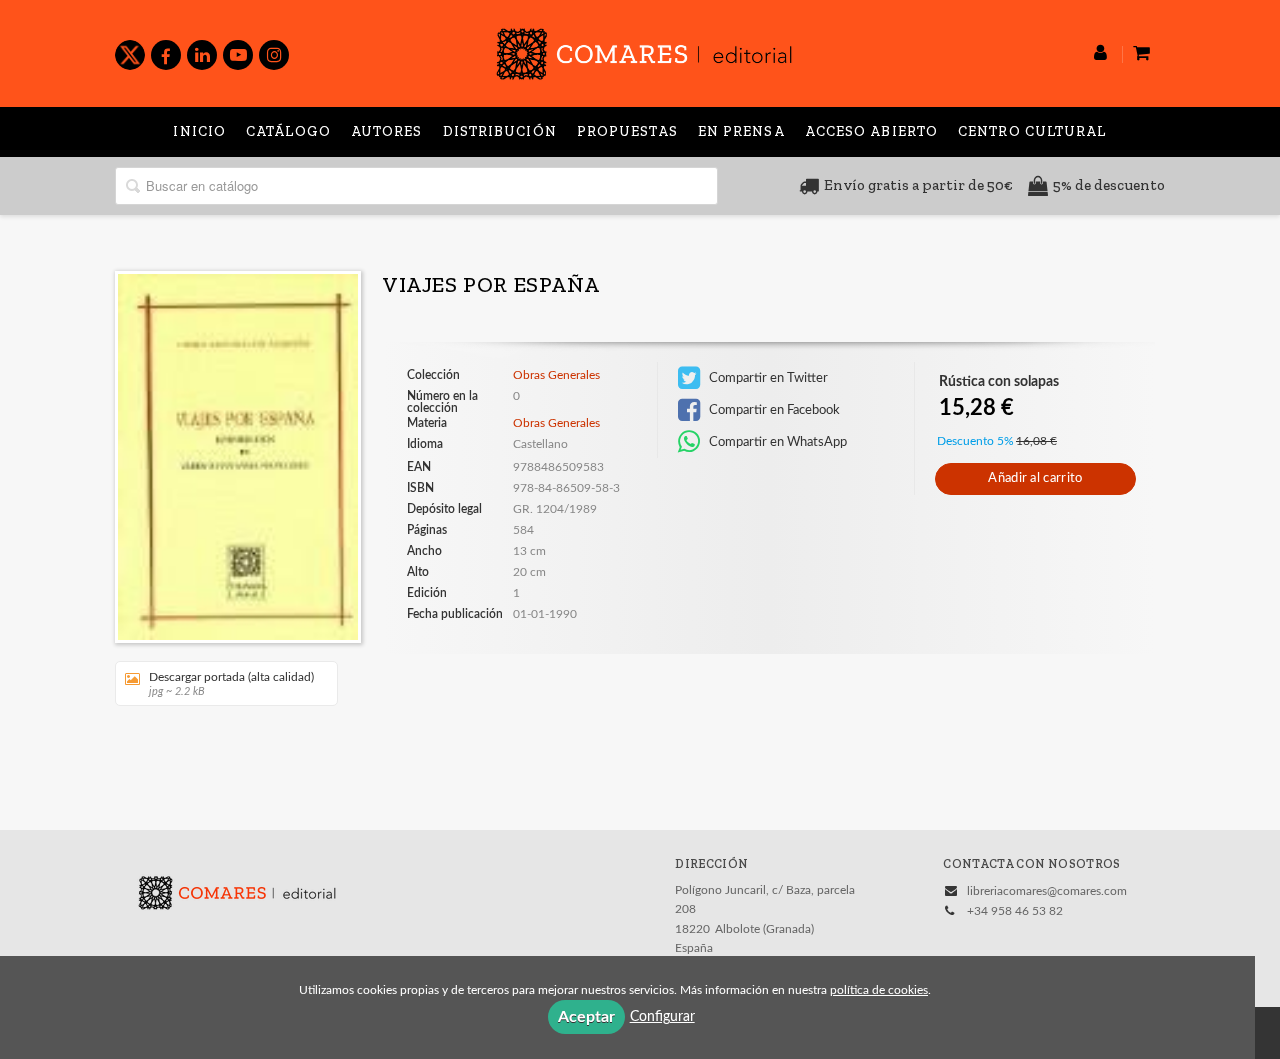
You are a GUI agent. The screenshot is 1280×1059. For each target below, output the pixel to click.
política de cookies (879, 990)
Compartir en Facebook (773, 410)
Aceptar (586, 1017)
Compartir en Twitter (767, 378)
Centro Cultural (1032, 131)
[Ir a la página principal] (644, 50)
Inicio (199, 131)
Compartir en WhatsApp (776, 442)
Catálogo (288, 131)
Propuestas (627, 131)
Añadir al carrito (1035, 478)
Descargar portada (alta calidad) (231, 684)
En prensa (741, 131)
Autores (387, 131)
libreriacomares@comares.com (1047, 891)
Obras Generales (556, 375)
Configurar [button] (662, 1017)
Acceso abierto (871, 131)
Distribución (500, 131)
